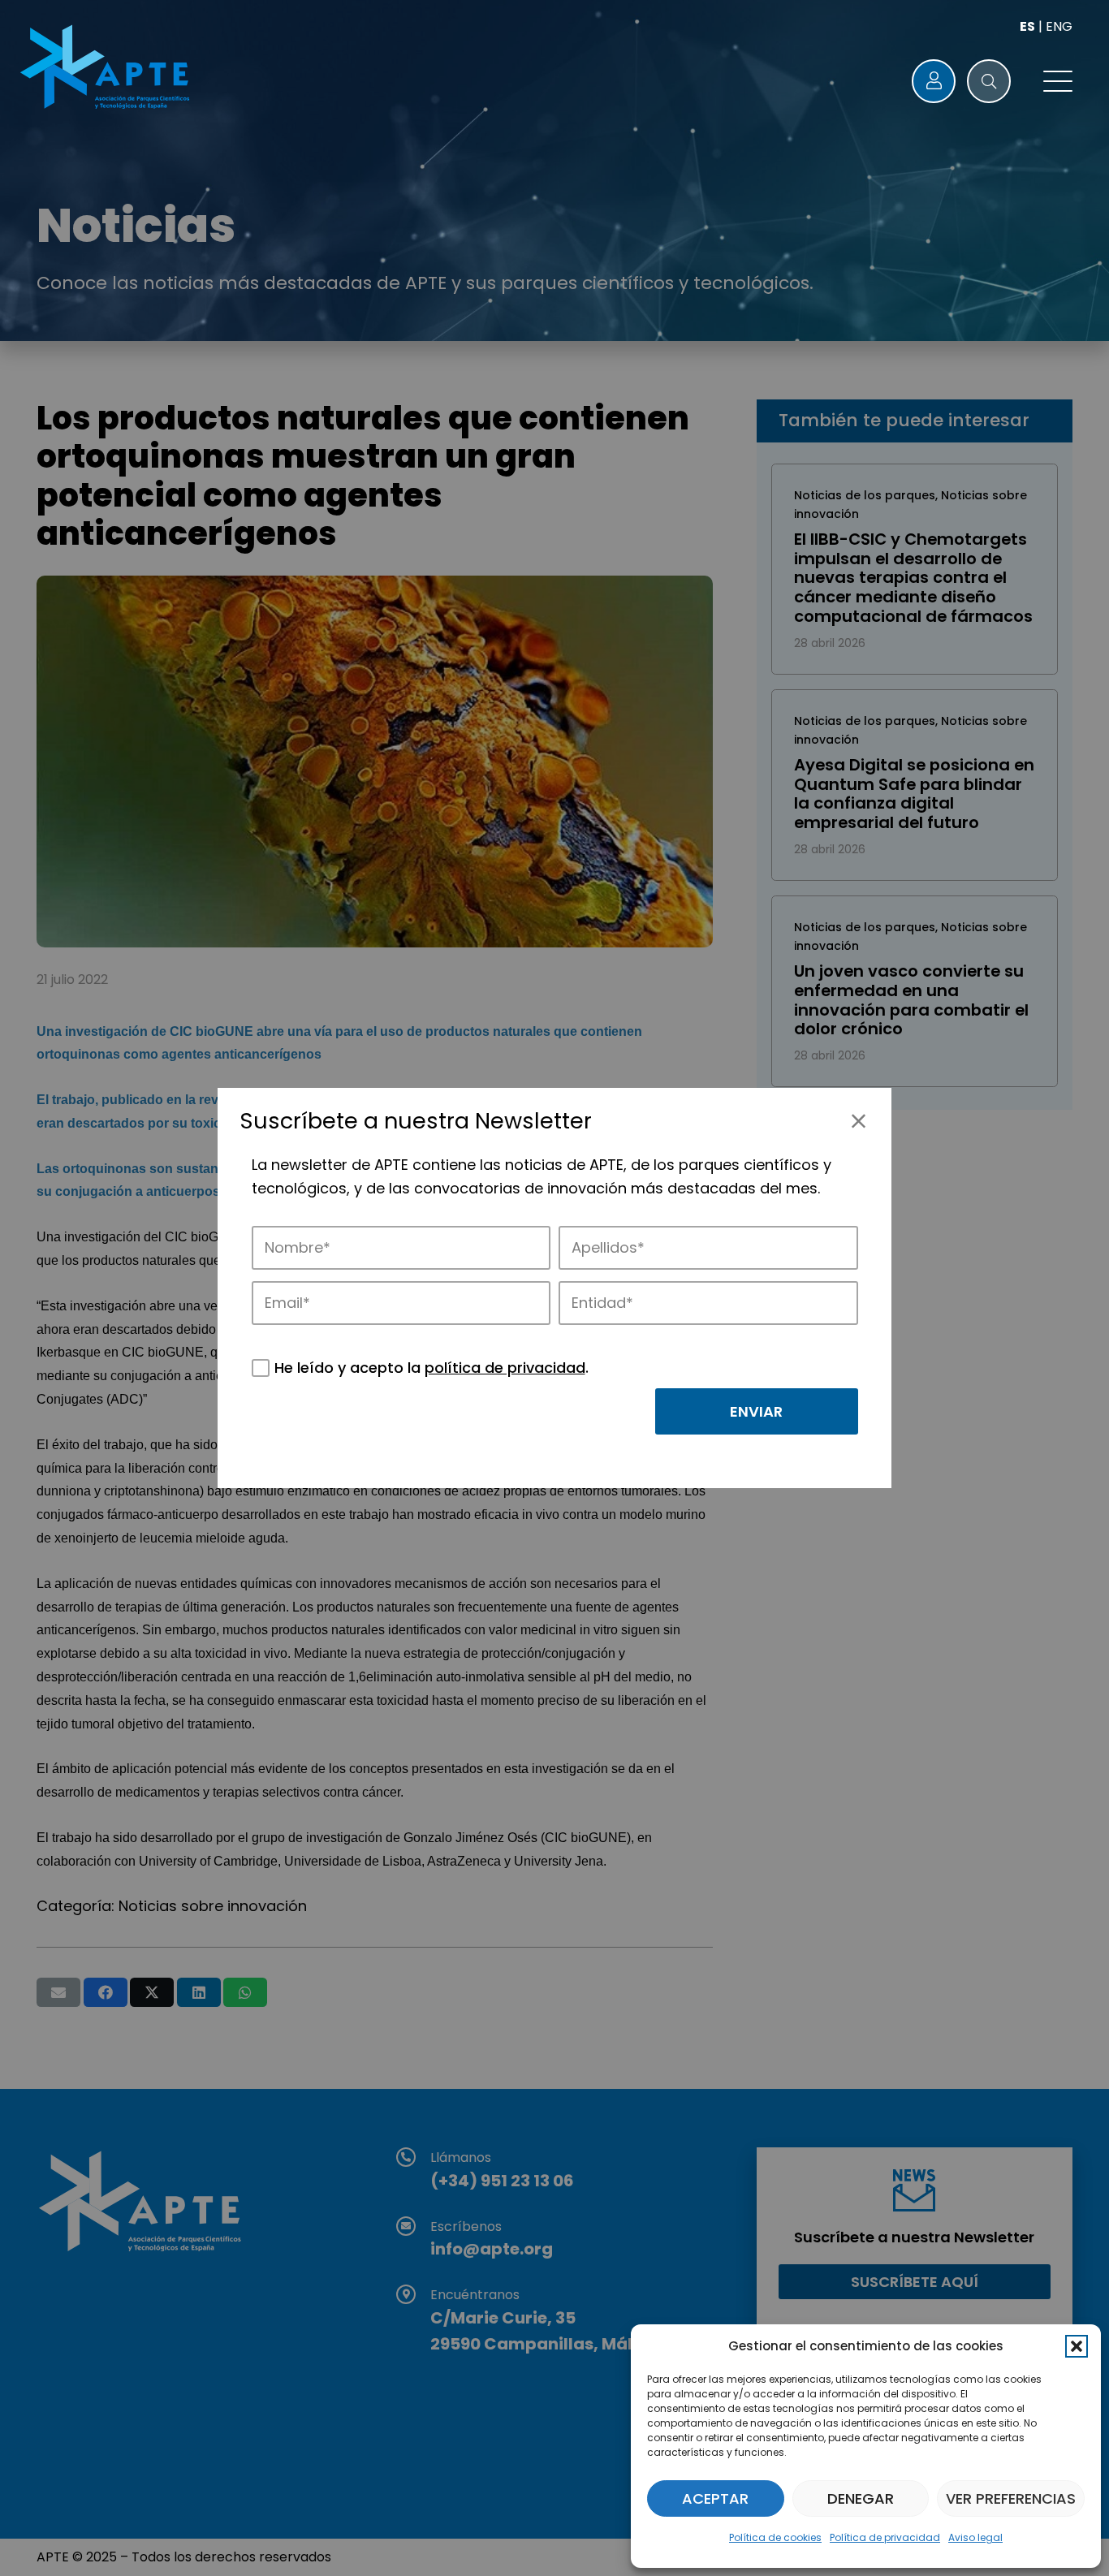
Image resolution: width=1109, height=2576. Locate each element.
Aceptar (715, 2498)
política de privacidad (505, 1368)
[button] (1077, 2346)
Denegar (861, 2498)
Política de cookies (775, 2537)
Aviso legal (975, 2537)
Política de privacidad (885, 2537)
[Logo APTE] (107, 69)
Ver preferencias (1011, 2498)
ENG (1059, 26)
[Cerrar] (859, 1121)
